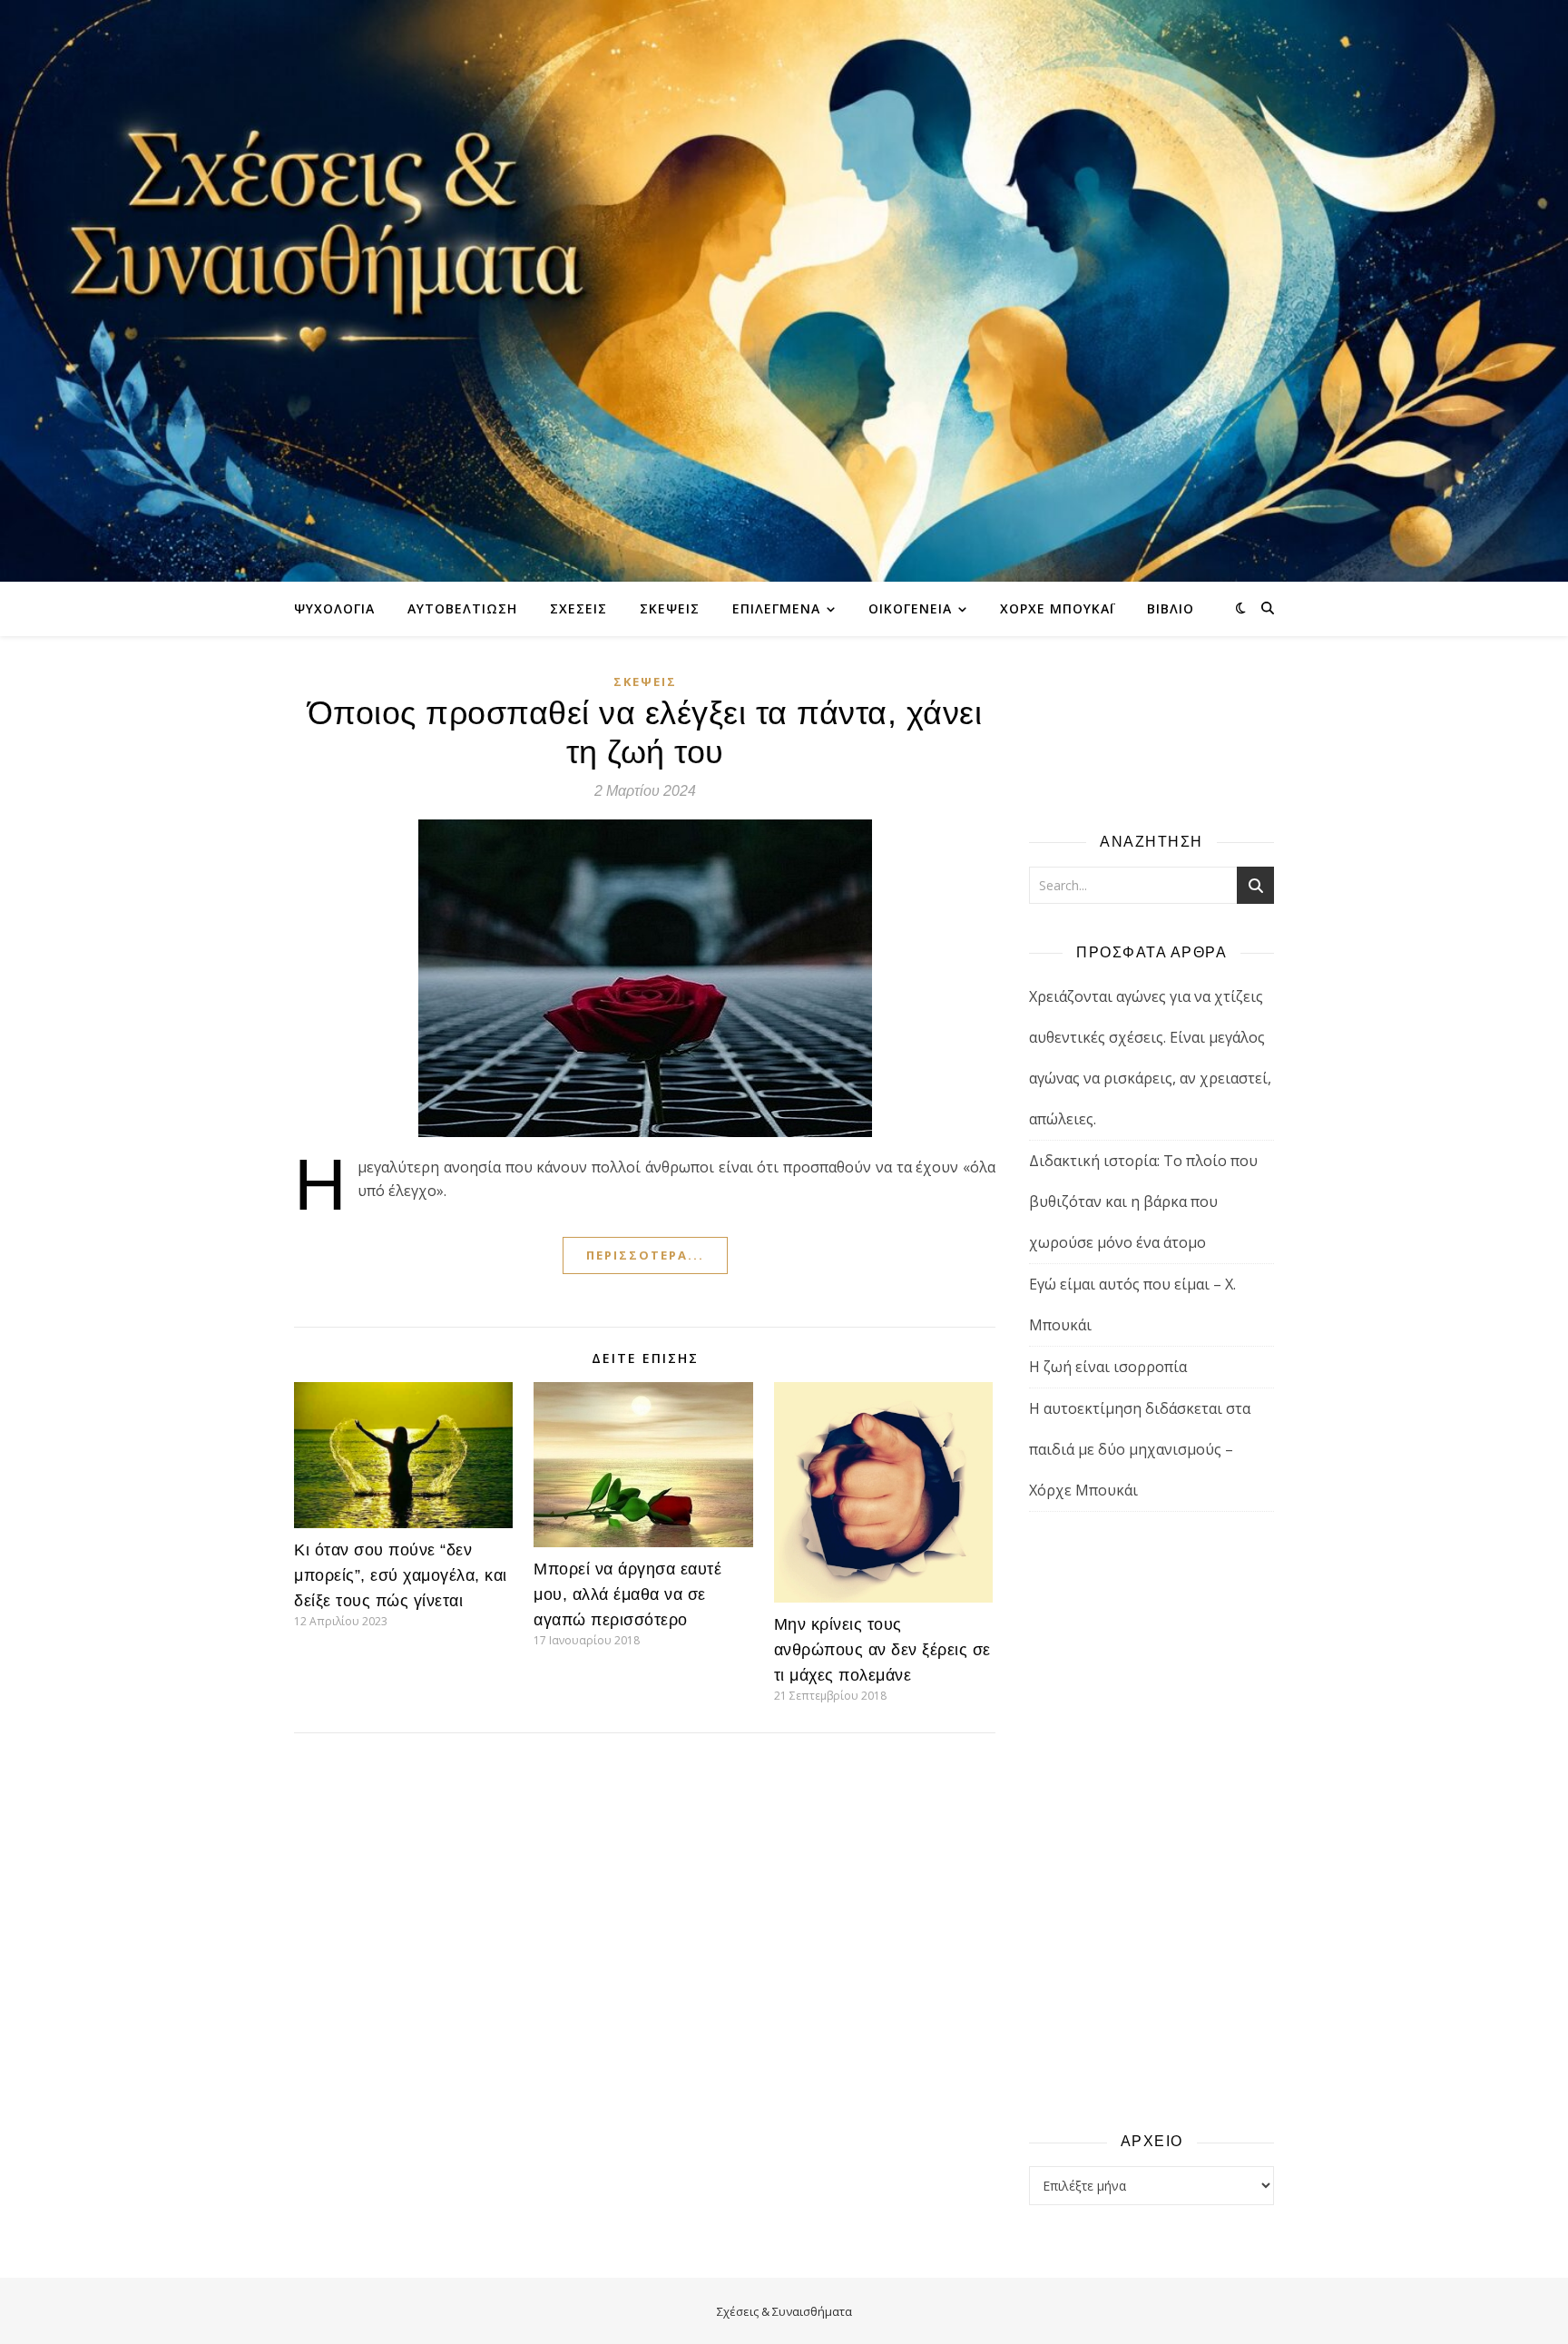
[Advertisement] (1151, 1820)
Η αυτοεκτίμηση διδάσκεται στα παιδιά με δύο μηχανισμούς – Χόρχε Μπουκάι (1140, 1449)
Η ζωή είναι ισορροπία (1108, 1367)
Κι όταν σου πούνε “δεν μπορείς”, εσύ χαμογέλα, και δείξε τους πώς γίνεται (401, 1575)
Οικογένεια (910, 608)
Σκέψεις (670, 608)
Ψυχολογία (334, 608)
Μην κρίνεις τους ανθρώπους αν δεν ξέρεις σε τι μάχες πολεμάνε (882, 1650)
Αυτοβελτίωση (462, 608)
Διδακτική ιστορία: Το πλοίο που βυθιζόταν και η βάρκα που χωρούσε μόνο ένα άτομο (1143, 1201)
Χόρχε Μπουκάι (1057, 608)
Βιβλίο (1171, 608)
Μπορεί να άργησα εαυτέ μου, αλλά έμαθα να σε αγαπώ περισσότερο (627, 1594)
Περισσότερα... (645, 1255)
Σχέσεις (578, 608)
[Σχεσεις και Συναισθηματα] (784, 291)
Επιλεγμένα (776, 608)
